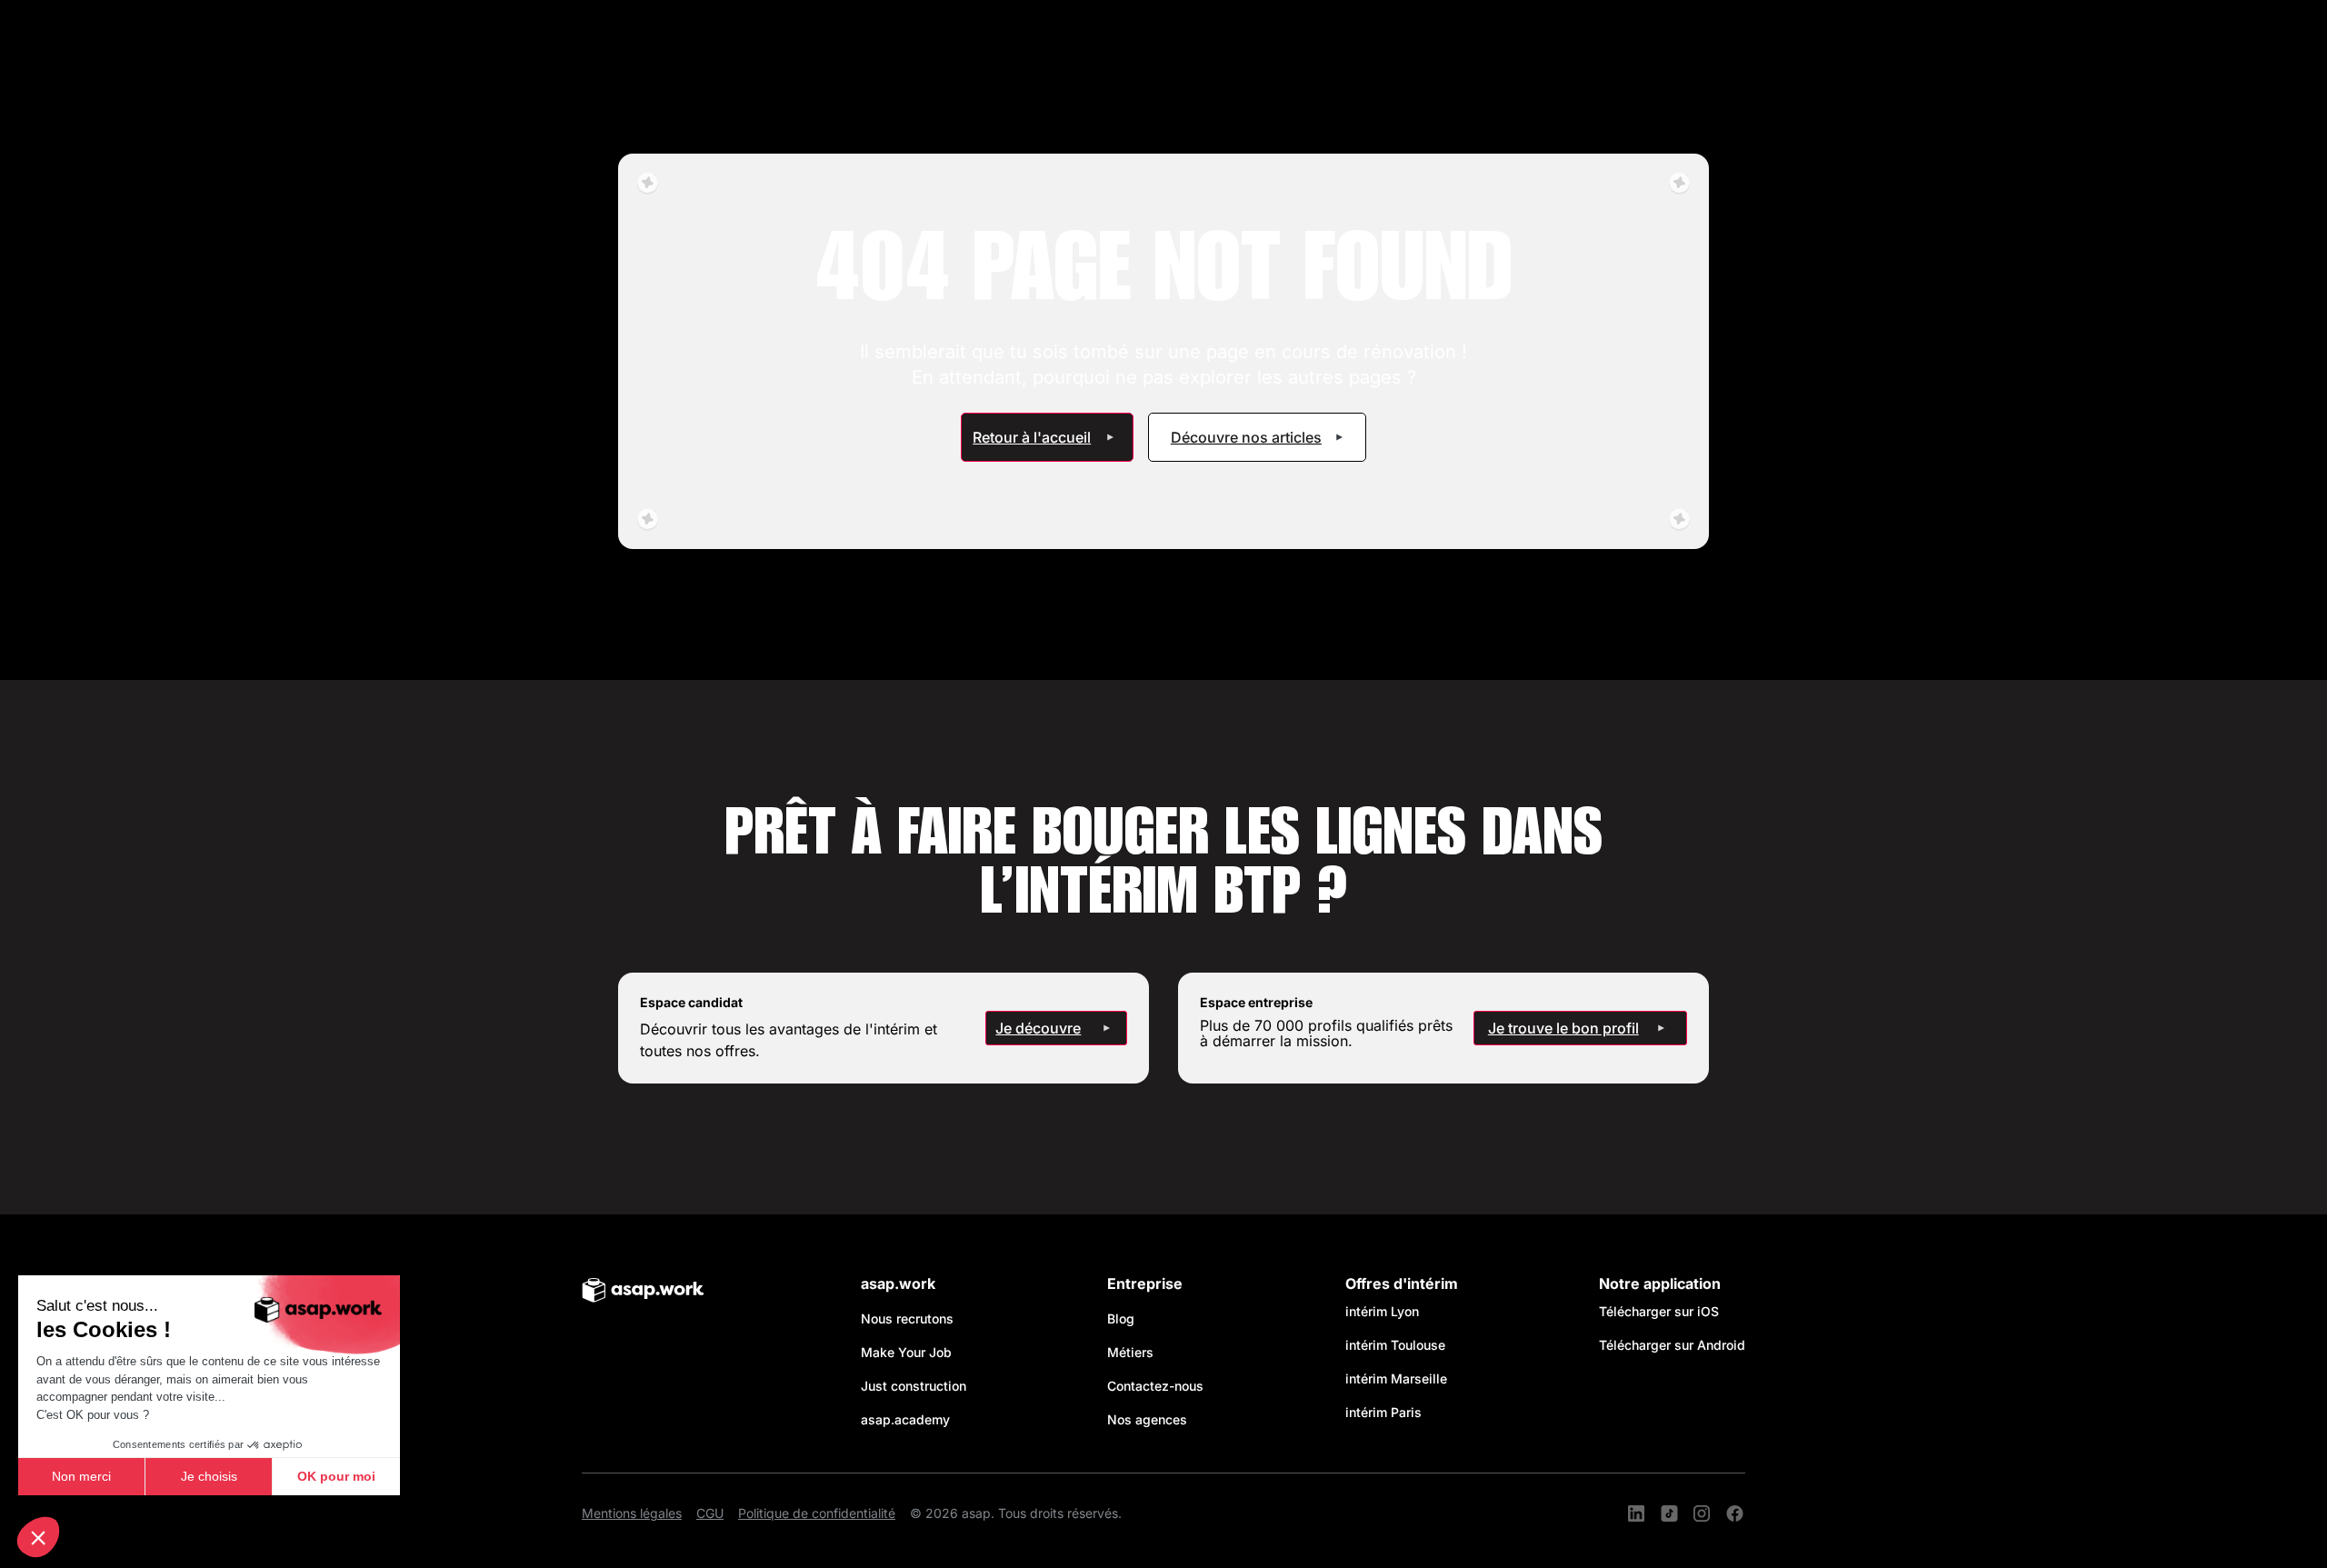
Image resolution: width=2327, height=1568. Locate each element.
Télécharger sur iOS (1659, 1311)
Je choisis (209, 1476)
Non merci (81, 1476)
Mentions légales (632, 1513)
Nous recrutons (907, 1318)
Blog (1121, 1318)
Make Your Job (906, 1352)
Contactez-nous (1155, 1386)
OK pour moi (336, 1476)
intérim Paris (1383, 1412)
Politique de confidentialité (817, 1513)
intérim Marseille (1400, 1378)
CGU (710, 1513)
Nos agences (1147, 1419)
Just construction (914, 1386)
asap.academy (905, 1419)
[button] (38, 1537)
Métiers (1130, 1352)
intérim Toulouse (1395, 1345)
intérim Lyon (1382, 1311)
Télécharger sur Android (1672, 1345)
